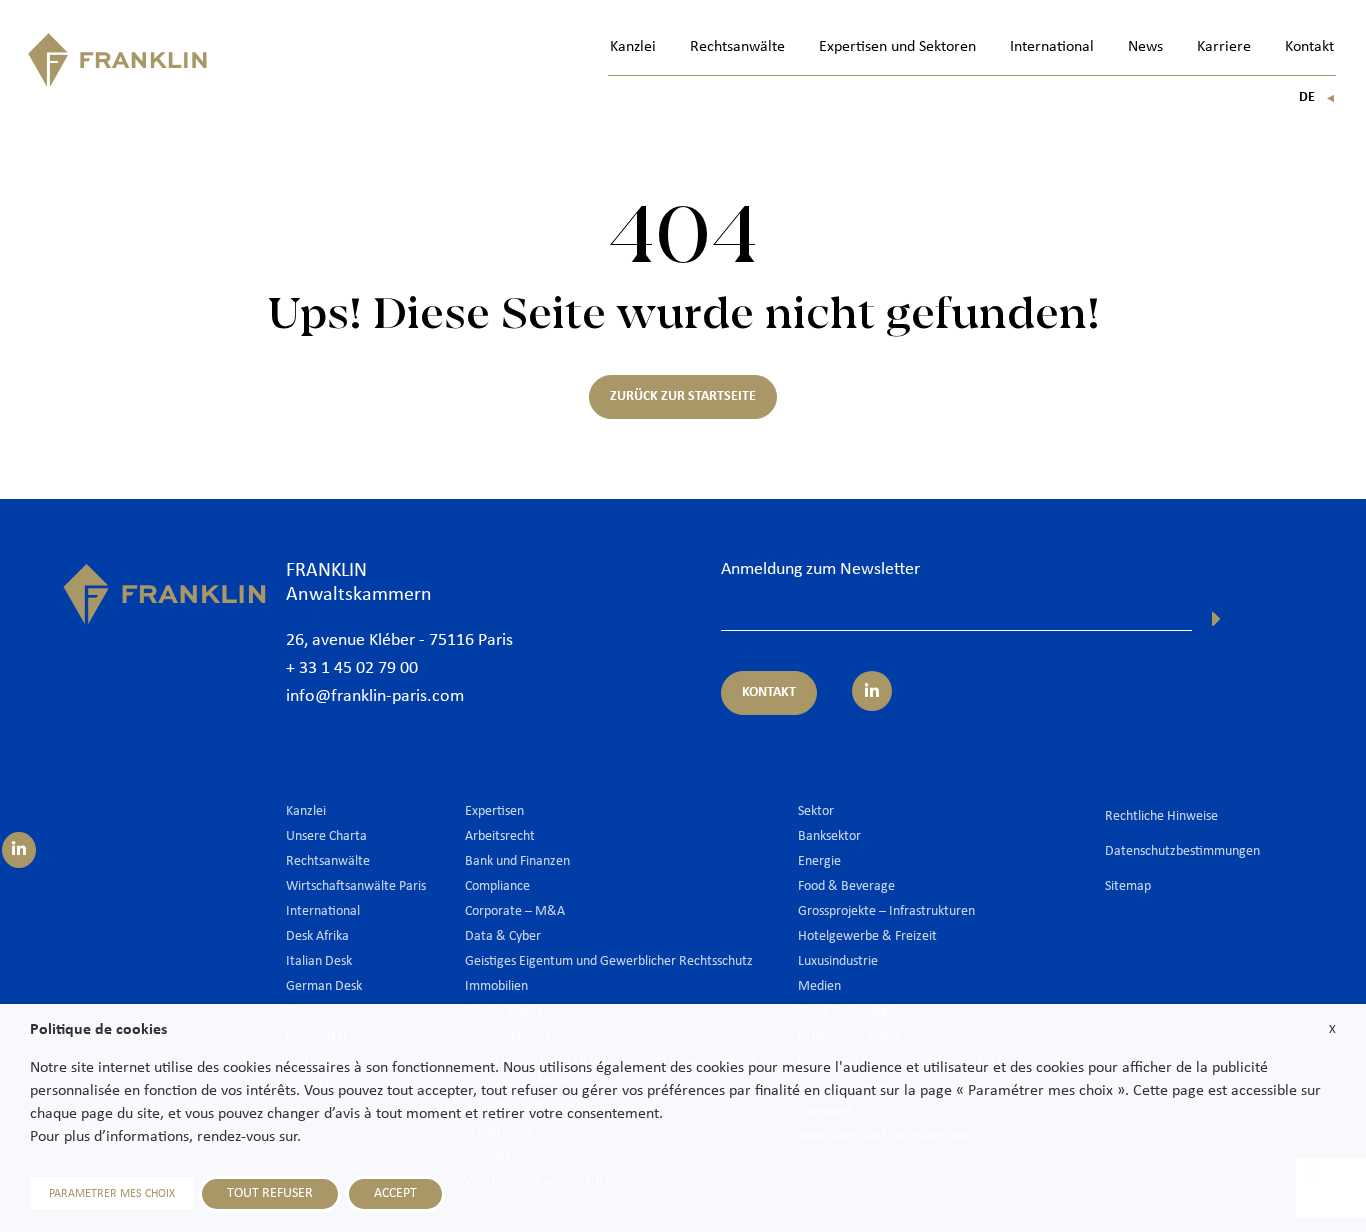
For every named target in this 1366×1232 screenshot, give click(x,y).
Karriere (1224, 47)
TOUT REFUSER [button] (270, 1193)
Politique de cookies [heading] (98, 1030)
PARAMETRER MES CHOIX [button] (112, 1194)
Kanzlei (633, 47)
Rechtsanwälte (737, 47)
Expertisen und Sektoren (897, 47)
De (1317, 97)
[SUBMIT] (1216, 619)
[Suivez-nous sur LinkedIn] (19, 850)
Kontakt (1309, 47)
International (1052, 47)
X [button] (1332, 1029)
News (1145, 47)
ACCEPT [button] (395, 1193)
